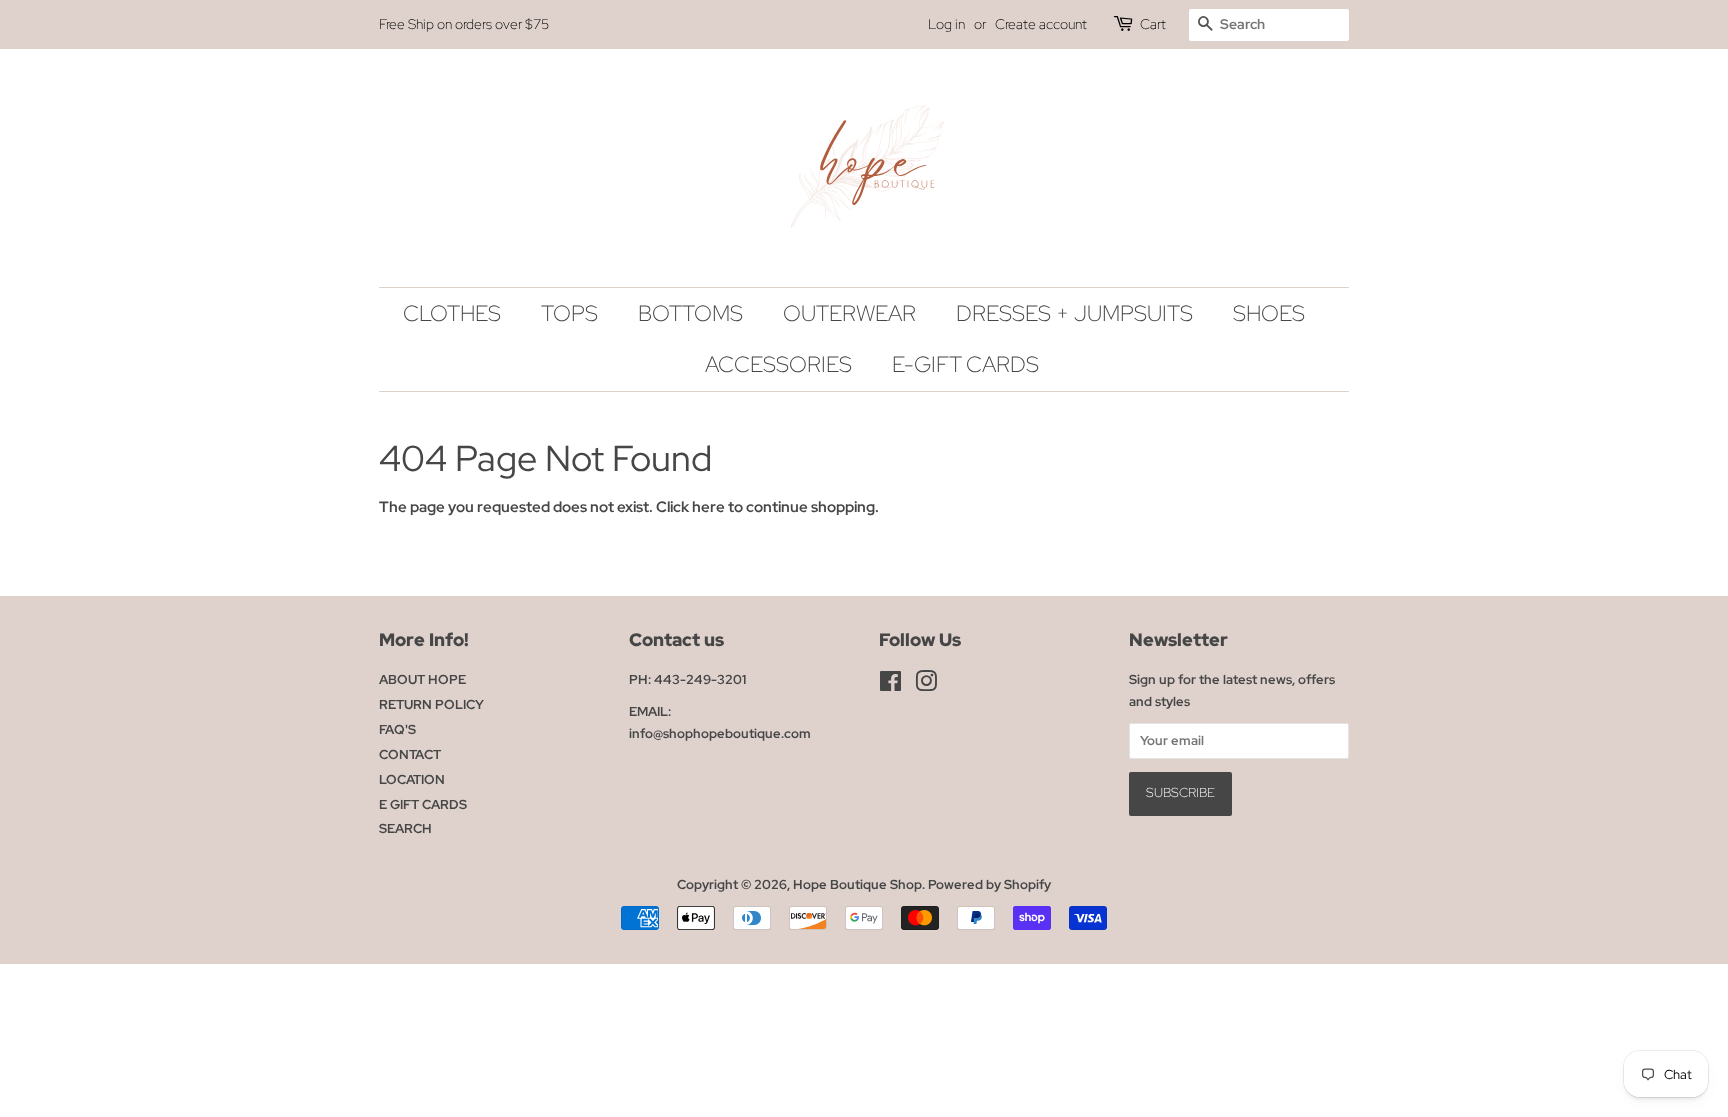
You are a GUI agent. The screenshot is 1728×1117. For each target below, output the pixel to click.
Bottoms (690, 313)
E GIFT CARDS (423, 804)
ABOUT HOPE (422, 679)
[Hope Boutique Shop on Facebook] (890, 685)
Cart (1153, 24)
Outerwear (849, 313)
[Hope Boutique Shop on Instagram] (926, 685)
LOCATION (412, 779)
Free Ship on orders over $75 (464, 24)
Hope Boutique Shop (857, 884)
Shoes (1269, 313)
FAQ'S (397, 729)
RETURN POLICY (431, 704)
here (708, 507)
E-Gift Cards (965, 364)
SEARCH (405, 828)
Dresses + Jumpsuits (1074, 313)
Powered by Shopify (989, 884)
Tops (569, 313)
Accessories (778, 364)
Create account (1041, 24)
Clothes (452, 313)
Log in (946, 24)
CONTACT (410, 754)
